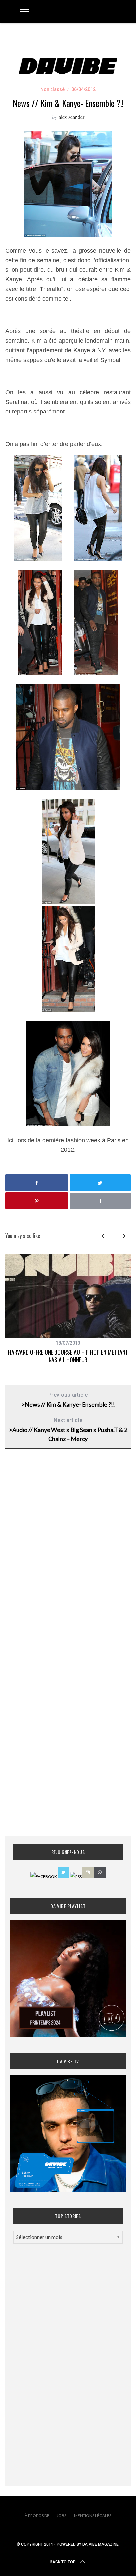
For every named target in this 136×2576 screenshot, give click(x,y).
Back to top (63, 2562)
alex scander (71, 117)
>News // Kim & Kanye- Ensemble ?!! (68, 1400)
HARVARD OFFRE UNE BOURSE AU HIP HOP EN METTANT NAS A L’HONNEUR (68, 1356)
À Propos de (37, 2516)
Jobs (62, 2516)
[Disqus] (68, 1561)
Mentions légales (93, 2516)
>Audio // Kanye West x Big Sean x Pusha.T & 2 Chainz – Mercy (68, 1430)
